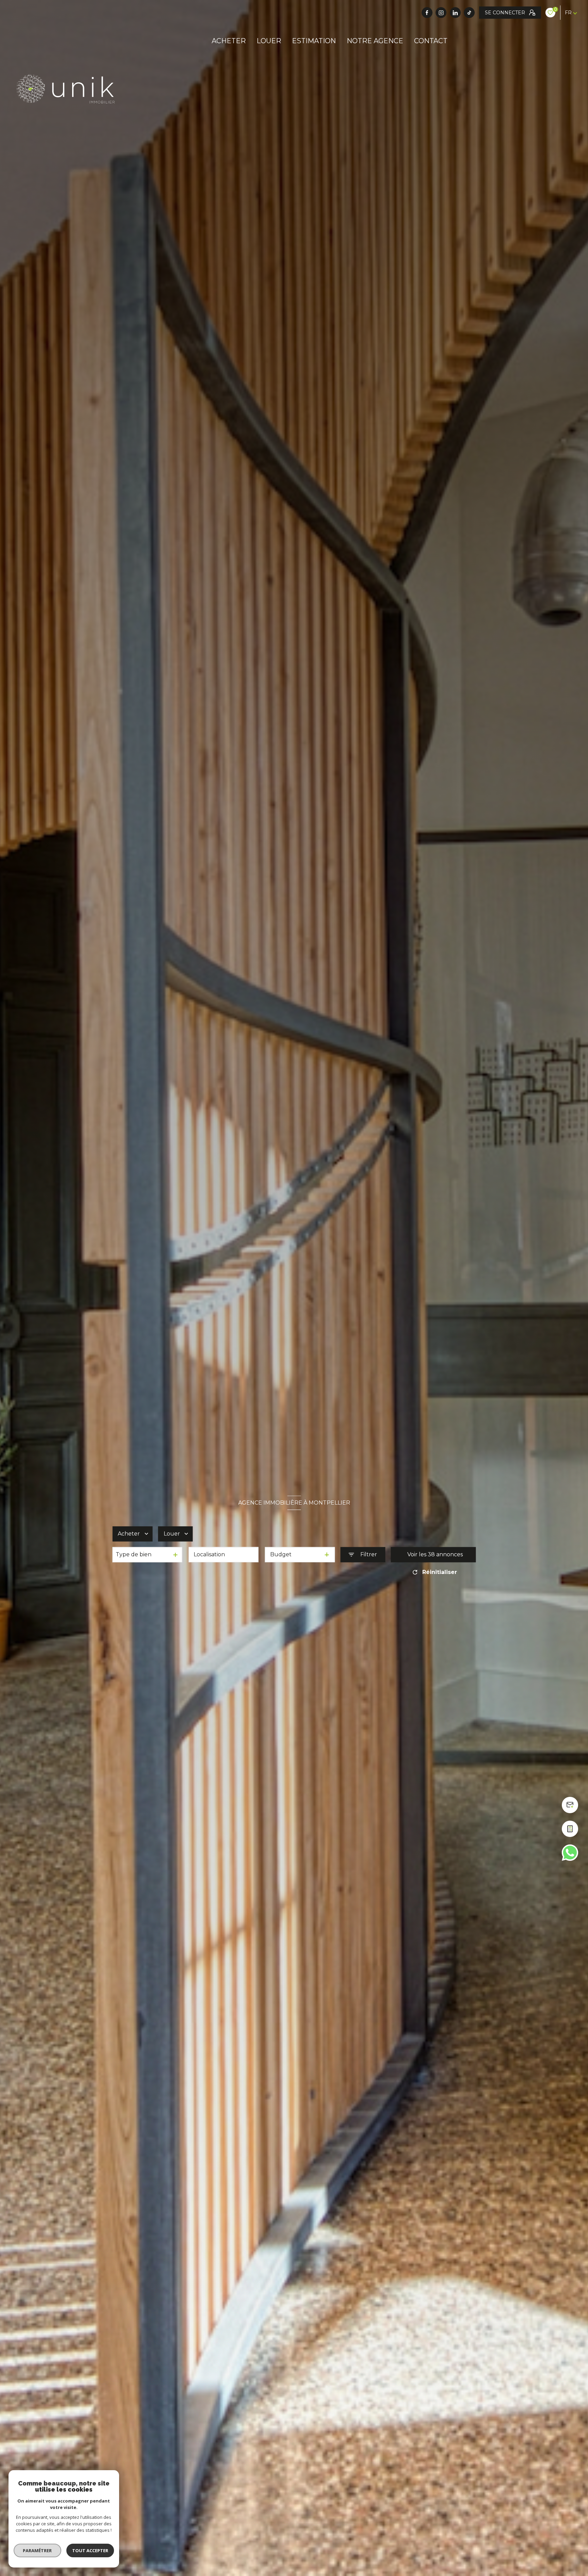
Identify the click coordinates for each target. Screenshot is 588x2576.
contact (431, 41)
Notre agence (375, 41)
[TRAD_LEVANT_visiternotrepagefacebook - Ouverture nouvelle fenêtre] (427, 13)
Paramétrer (38, 2550)
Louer (269, 41)
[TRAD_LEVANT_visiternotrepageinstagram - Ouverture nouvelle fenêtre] (441, 13)
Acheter (229, 41)
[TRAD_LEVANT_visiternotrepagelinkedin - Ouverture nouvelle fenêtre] (455, 13)
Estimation (314, 41)
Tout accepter (90, 2550)
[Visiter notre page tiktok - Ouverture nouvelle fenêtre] (469, 13)
